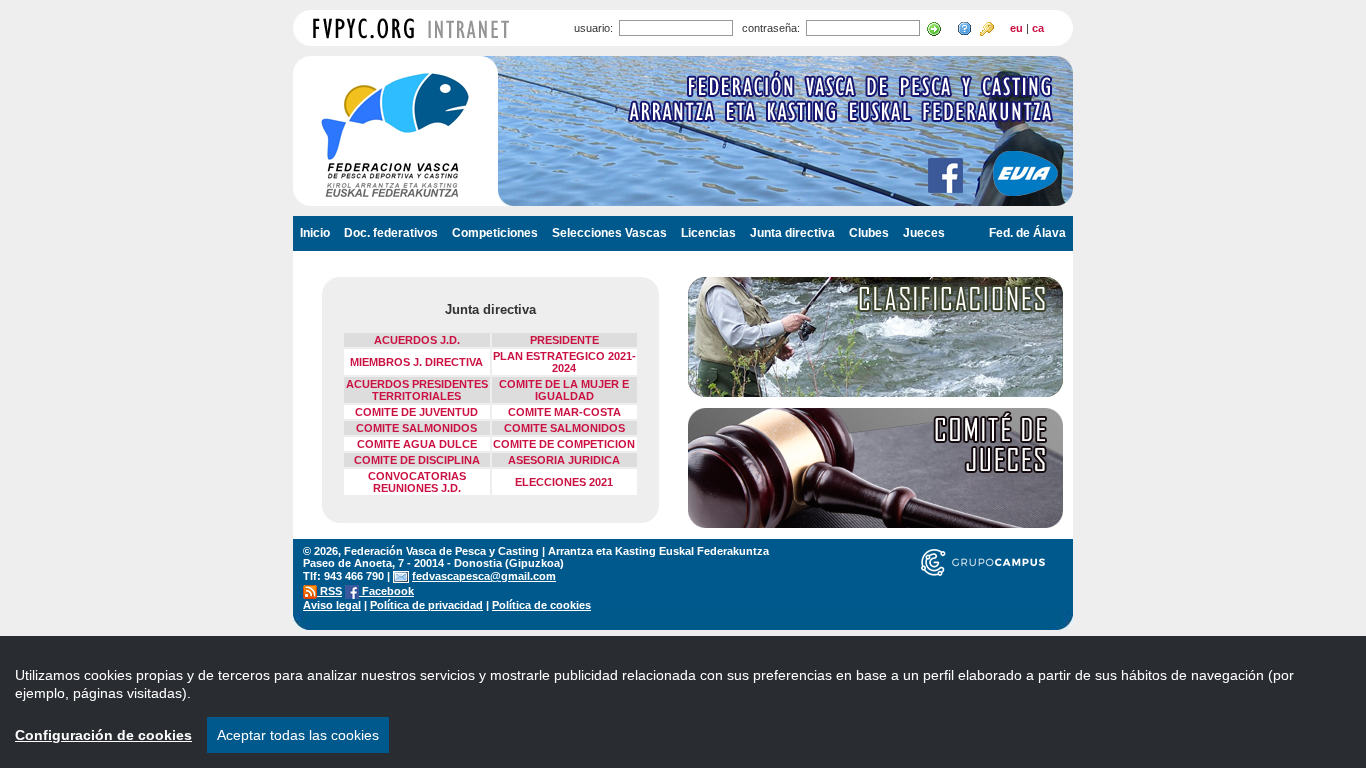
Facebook (386, 591)
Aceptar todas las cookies (298, 735)
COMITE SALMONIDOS (416, 428)
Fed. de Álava (1027, 233)
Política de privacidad (426, 605)
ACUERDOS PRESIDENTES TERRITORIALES (417, 390)
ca (1038, 28)
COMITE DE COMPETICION (564, 444)
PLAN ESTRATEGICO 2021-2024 (564, 362)
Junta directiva (792, 233)
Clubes (869, 233)
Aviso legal (332, 605)
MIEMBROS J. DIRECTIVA (416, 362)
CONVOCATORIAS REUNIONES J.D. (417, 482)
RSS (329, 591)
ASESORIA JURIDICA (564, 460)
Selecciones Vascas (609, 233)
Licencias (708, 233)
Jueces (924, 233)
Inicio (315, 233)
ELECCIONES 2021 (564, 482)
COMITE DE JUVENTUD (416, 412)
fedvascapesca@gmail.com (484, 576)
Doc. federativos (391, 233)
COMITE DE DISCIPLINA (417, 460)
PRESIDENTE (564, 340)
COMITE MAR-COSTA (564, 412)
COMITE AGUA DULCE (417, 444)
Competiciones (495, 233)
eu (1016, 28)
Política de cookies (541, 605)
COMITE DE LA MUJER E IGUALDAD (564, 390)
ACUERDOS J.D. (417, 340)
